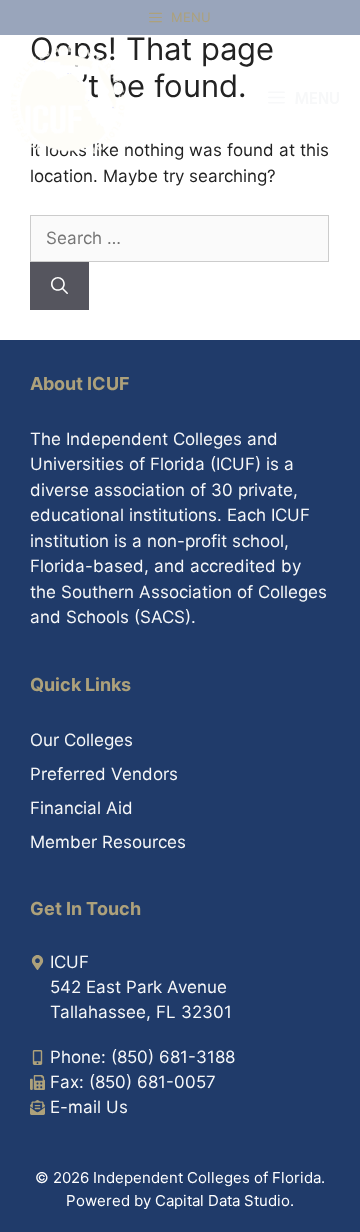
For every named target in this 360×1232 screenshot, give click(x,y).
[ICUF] (68, 100)
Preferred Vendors (104, 774)
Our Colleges (81, 740)
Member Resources (108, 842)
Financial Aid (81, 808)
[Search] (59, 286)
